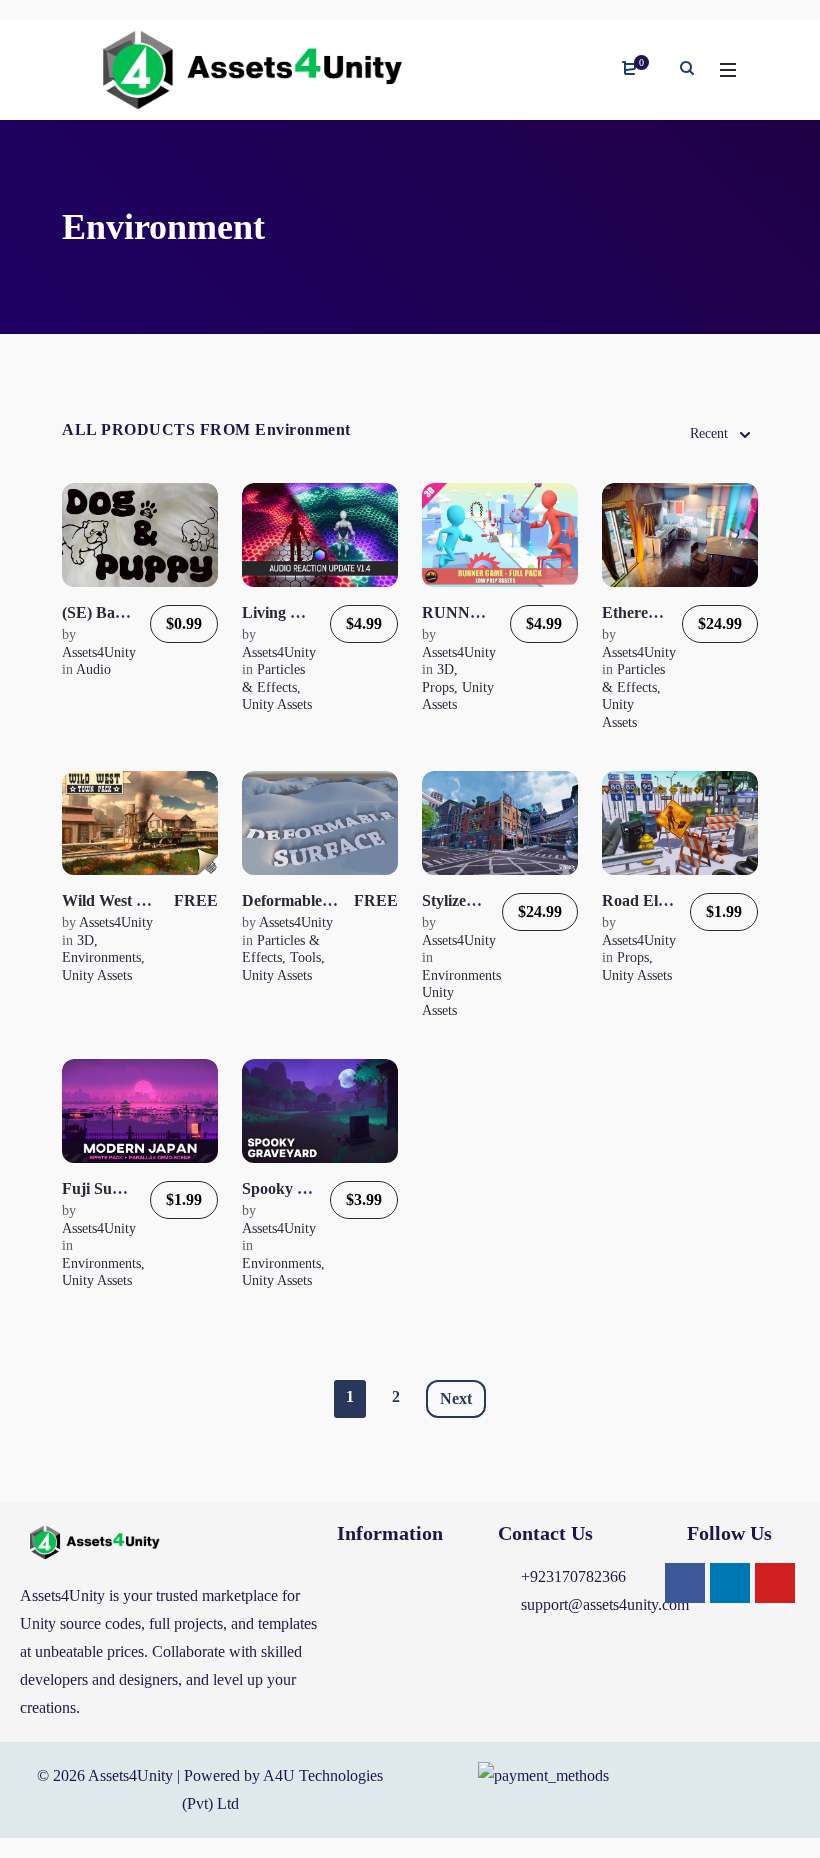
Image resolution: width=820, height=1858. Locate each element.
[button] (408, 1581)
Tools (305, 957)
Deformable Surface (310, 900)
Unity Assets (277, 704)
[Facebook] (685, 1583)
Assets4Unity (99, 652)
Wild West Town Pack (137, 900)
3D (445, 669)
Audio (93, 669)
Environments (101, 957)
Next (456, 1398)
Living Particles (295, 612)
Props (438, 687)
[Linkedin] (730, 1583)
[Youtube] (775, 1583)
